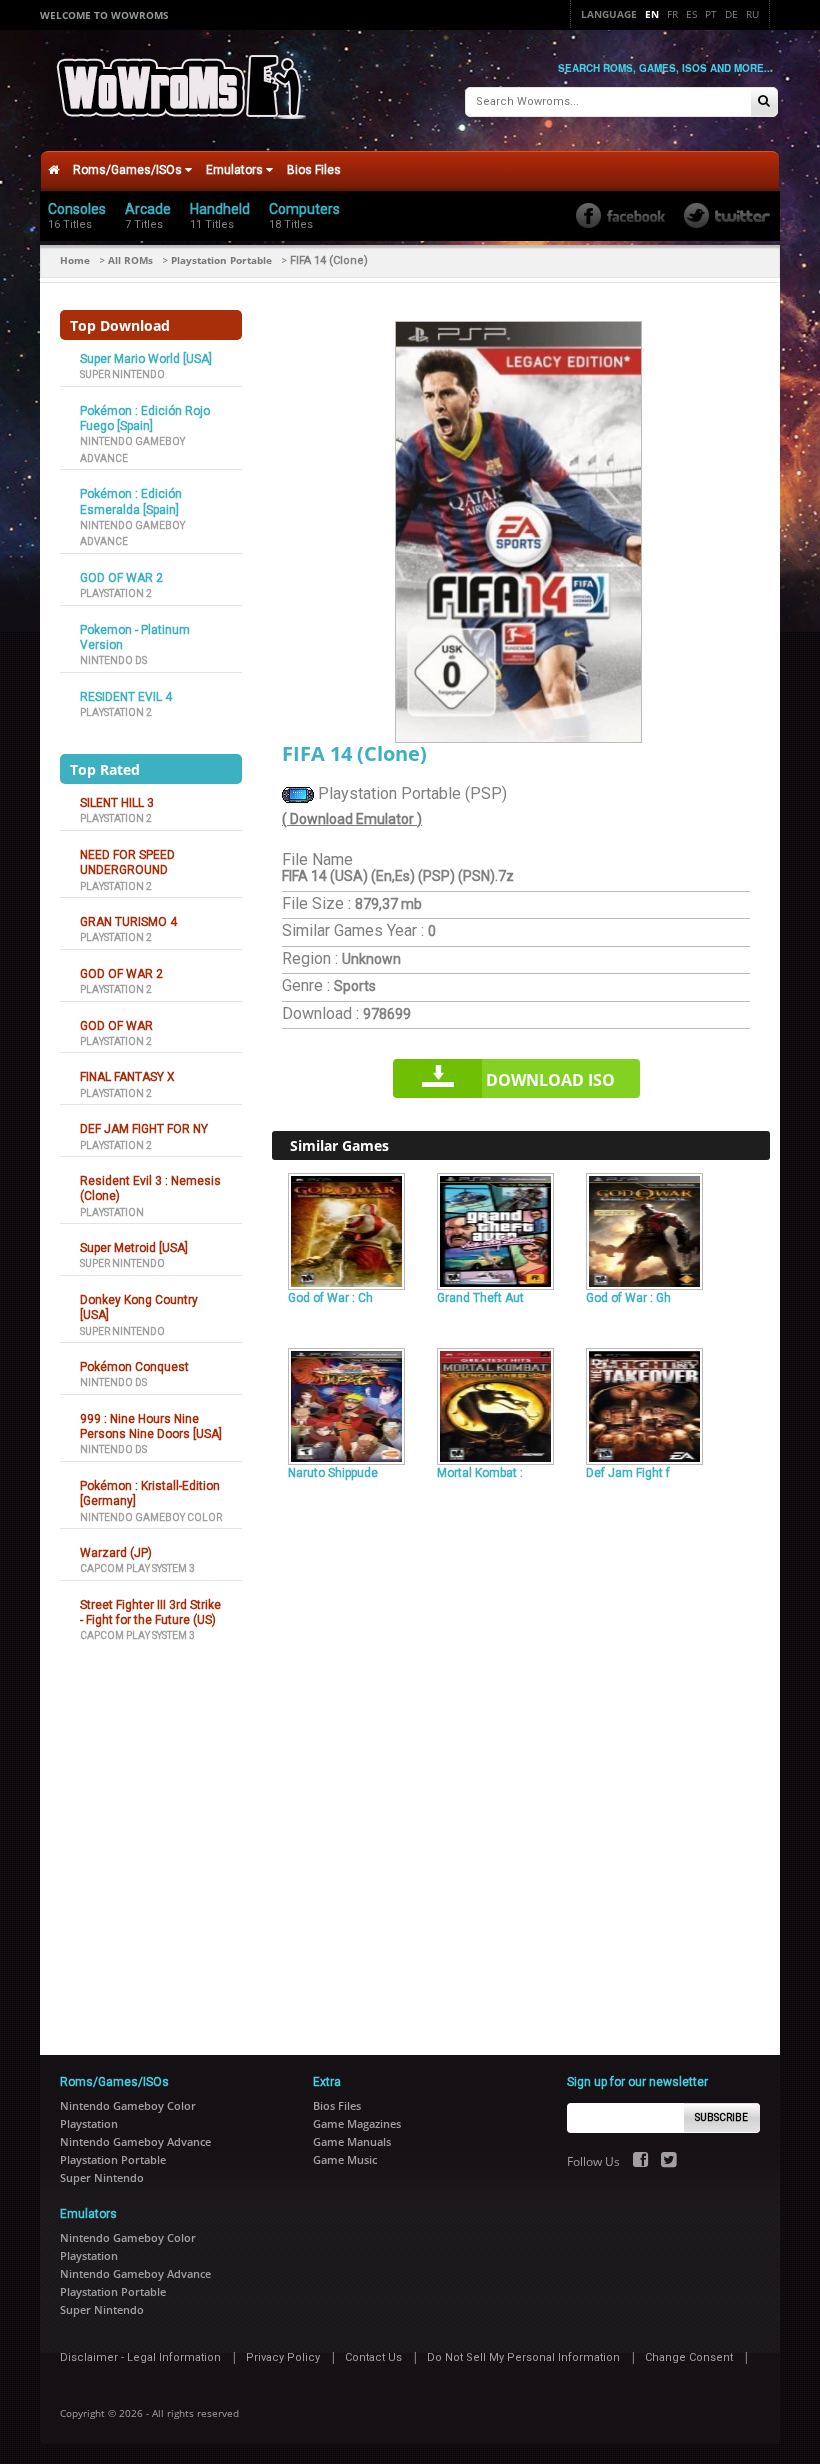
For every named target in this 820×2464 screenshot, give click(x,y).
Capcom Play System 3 (137, 1568)
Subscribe (721, 2117)
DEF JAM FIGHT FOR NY (144, 1129)
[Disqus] (521, 1759)
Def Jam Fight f (628, 1473)
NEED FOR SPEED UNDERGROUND (127, 862)
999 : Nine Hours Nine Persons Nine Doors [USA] (151, 1426)
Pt (711, 14)
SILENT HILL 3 (117, 803)
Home (75, 260)
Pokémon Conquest (134, 1367)
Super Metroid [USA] (134, 1248)
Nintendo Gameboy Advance (135, 2141)
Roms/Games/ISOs (129, 170)
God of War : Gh (628, 1298)
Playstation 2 (116, 593)
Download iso (550, 1080)
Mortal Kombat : (480, 1473)
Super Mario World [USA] (146, 359)
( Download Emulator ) (352, 819)
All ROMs (130, 260)
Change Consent (689, 2357)
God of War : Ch (330, 1298)
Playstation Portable (221, 260)
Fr (672, 14)
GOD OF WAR (116, 1026)
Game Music (345, 2159)
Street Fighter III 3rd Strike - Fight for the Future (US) (150, 1612)
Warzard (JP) (116, 1553)
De (731, 14)
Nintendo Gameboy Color (151, 1517)
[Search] (764, 102)
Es (691, 14)
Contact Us (373, 2357)
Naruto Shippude (333, 1473)
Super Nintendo (122, 374)
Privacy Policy (283, 2357)
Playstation (112, 1212)
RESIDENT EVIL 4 (126, 697)
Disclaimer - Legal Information (140, 2357)
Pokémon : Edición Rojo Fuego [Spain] (145, 418)
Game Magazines (357, 2123)
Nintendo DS (113, 660)
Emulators (236, 170)
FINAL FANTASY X (127, 1077)
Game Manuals (352, 2141)
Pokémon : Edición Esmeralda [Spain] (131, 501)
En (652, 14)
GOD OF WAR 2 (121, 578)
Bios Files (314, 170)
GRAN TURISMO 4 (128, 922)
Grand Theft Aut (480, 1298)
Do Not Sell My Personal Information (523, 2357)
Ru (752, 14)
